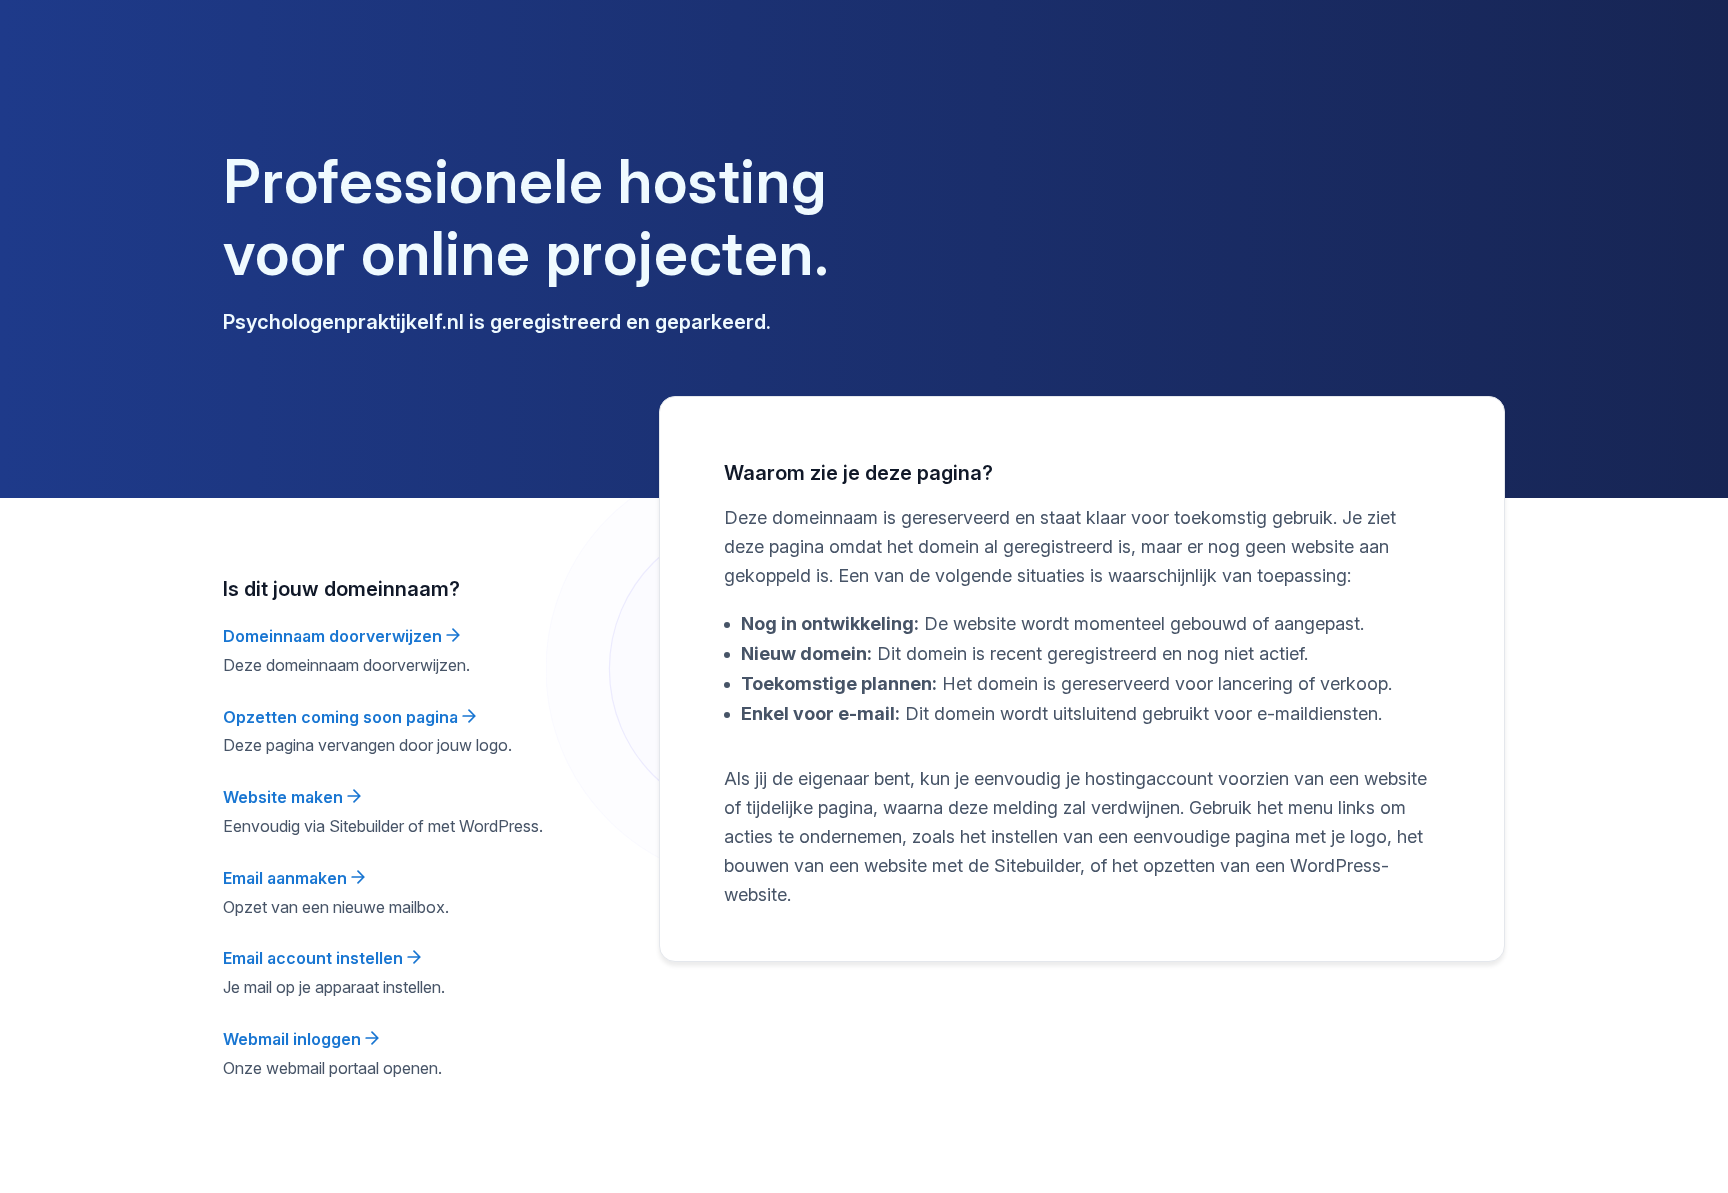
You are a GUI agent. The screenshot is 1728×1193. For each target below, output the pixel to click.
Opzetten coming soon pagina (342, 717)
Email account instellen (315, 958)
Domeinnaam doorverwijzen (334, 636)
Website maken (285, 797)
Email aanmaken (287, 878)
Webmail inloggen (294, 1039)
